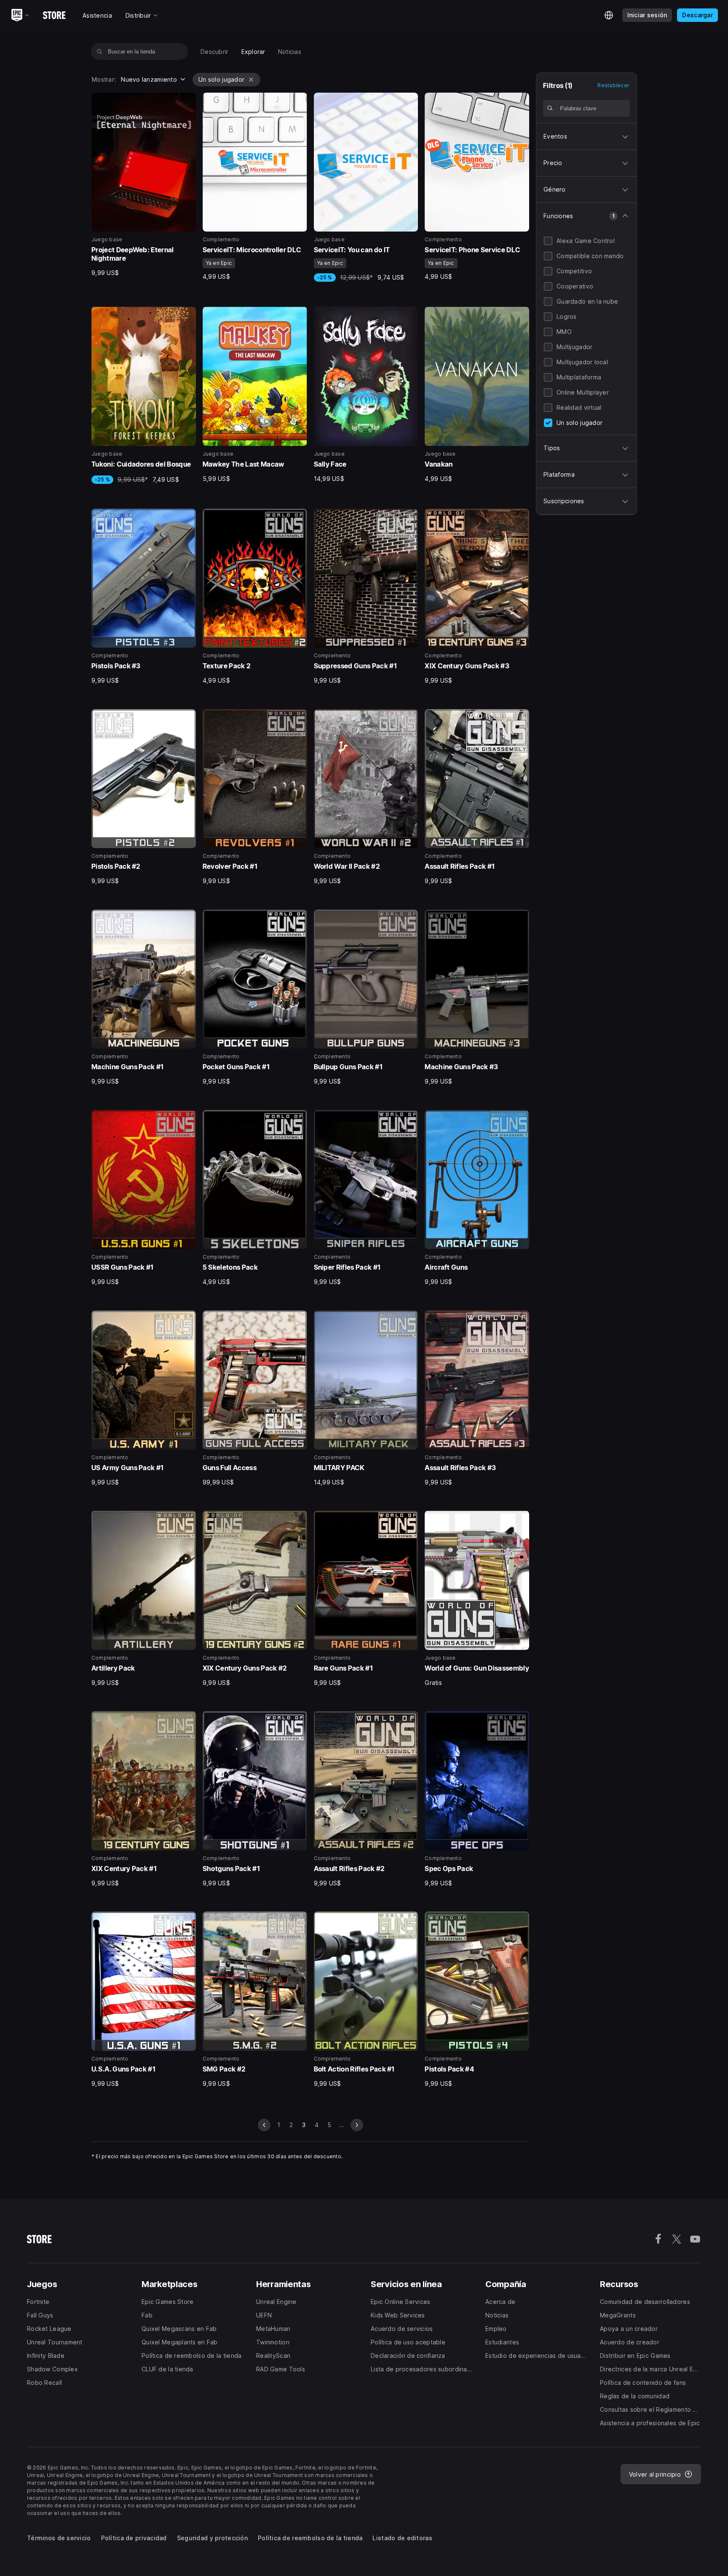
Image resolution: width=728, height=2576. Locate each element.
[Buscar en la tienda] (100, 51)
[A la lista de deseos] (187, 102)
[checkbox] (548, 241)
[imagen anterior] (264, 2125)
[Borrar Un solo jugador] (251, 80)
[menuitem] (215, 52)
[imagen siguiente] (357, 2125)
